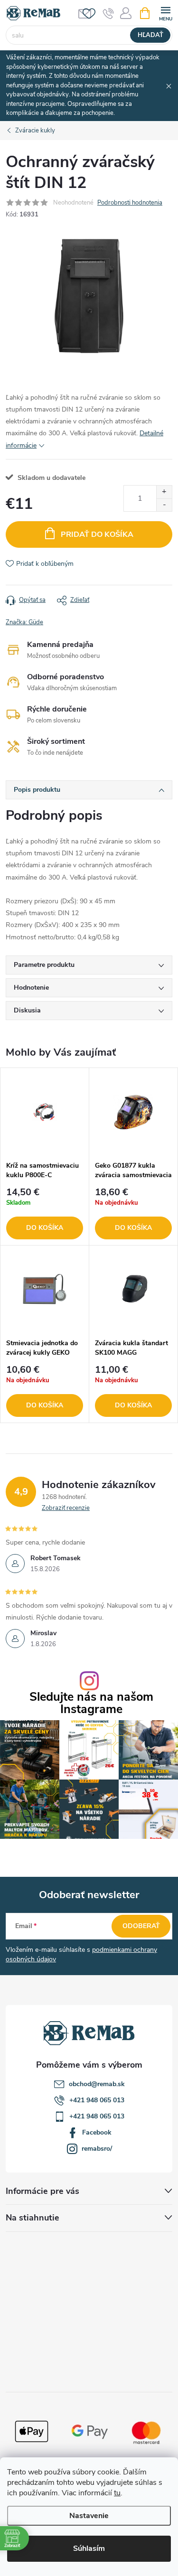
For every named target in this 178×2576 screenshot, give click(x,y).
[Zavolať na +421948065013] (108, 13)
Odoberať (141, 1926)
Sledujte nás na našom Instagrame (91, 1703)
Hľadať (150, 35)
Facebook (97, 2132)
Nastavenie (89, 2516)
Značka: (24, 622)
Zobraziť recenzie (66, 1508)
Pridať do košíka (97, 534)
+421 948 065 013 (97, 2100)
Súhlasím (89, 2548)
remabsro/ (97, 2149)
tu (117, 2493)
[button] (45, 1214)
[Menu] (165, 13)
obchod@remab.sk (97, 2084)
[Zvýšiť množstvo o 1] (164, 492)
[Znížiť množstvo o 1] (164, 505)
